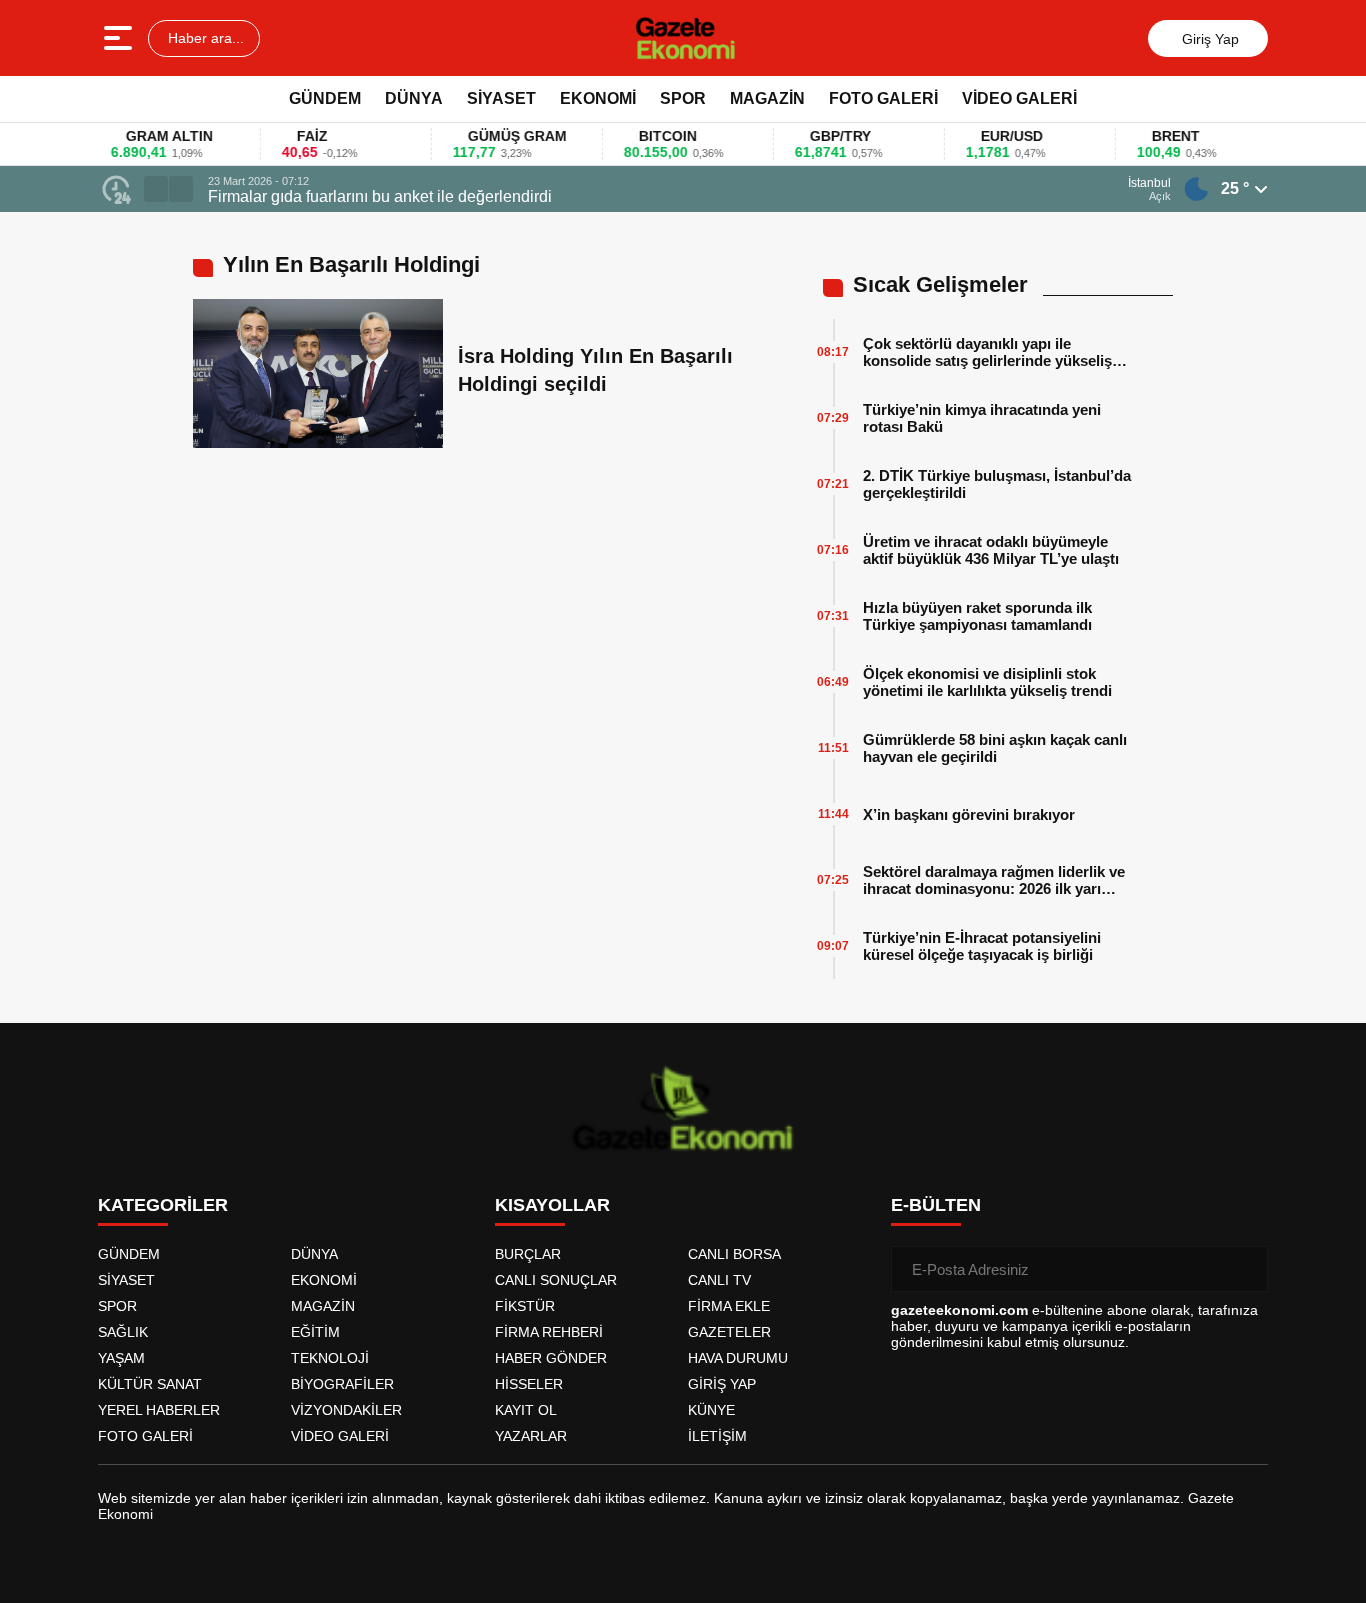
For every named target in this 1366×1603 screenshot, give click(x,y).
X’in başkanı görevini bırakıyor (969, 814)
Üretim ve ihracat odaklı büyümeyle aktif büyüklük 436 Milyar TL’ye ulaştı (991, 550)
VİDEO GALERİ (1019, 98)
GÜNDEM (325, 98)
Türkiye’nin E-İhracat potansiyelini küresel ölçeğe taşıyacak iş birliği (982, 946)
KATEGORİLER (163, 1205)
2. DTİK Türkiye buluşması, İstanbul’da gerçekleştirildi (997, 484)
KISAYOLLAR (552, 1205)
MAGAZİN (767, 98)
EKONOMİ (598, 98)
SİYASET (501, 98)
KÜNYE (711, 1410)
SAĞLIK (123, 1332)
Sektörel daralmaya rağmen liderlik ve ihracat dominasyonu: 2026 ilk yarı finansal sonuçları (994, 880)
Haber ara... (204, 38)
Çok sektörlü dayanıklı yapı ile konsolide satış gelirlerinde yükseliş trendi (987, 352)
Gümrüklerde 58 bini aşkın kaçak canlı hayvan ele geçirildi (995, 748)
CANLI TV (719, 1280)
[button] (156, 189)
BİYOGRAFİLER (342, 1384)
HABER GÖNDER (551, 1358)
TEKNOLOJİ (330, 1358)
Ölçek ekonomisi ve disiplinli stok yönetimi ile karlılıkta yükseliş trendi (987, 682)
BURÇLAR (528, 1254)
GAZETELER (729, 1332)
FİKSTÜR (525, 1306)
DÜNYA (414, 98)
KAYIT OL (526, 1410)
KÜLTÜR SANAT (150, 1384)
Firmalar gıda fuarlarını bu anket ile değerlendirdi (380, 196)
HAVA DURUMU (738, 1358)
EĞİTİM (315, 1332)
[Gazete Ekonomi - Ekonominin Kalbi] (685, 38)
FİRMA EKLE (729, 1306)
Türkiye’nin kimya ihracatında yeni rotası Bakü (982, 418)
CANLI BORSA (734, 1254)
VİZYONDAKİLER (346, 1410)
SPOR (683, 98)
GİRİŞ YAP (722, 1384)
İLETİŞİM (717, 1436)
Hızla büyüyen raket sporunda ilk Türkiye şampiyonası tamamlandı (977, 616)
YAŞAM (121, 1358)
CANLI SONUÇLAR (556, 1280)
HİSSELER (529, 1384)
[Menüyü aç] (120, 38)
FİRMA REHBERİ (549, 1332)
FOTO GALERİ (883, 98)
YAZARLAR (531, 1436)
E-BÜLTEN (936, 1205)
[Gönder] (1245, 1269)
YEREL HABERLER (159, 1410)
